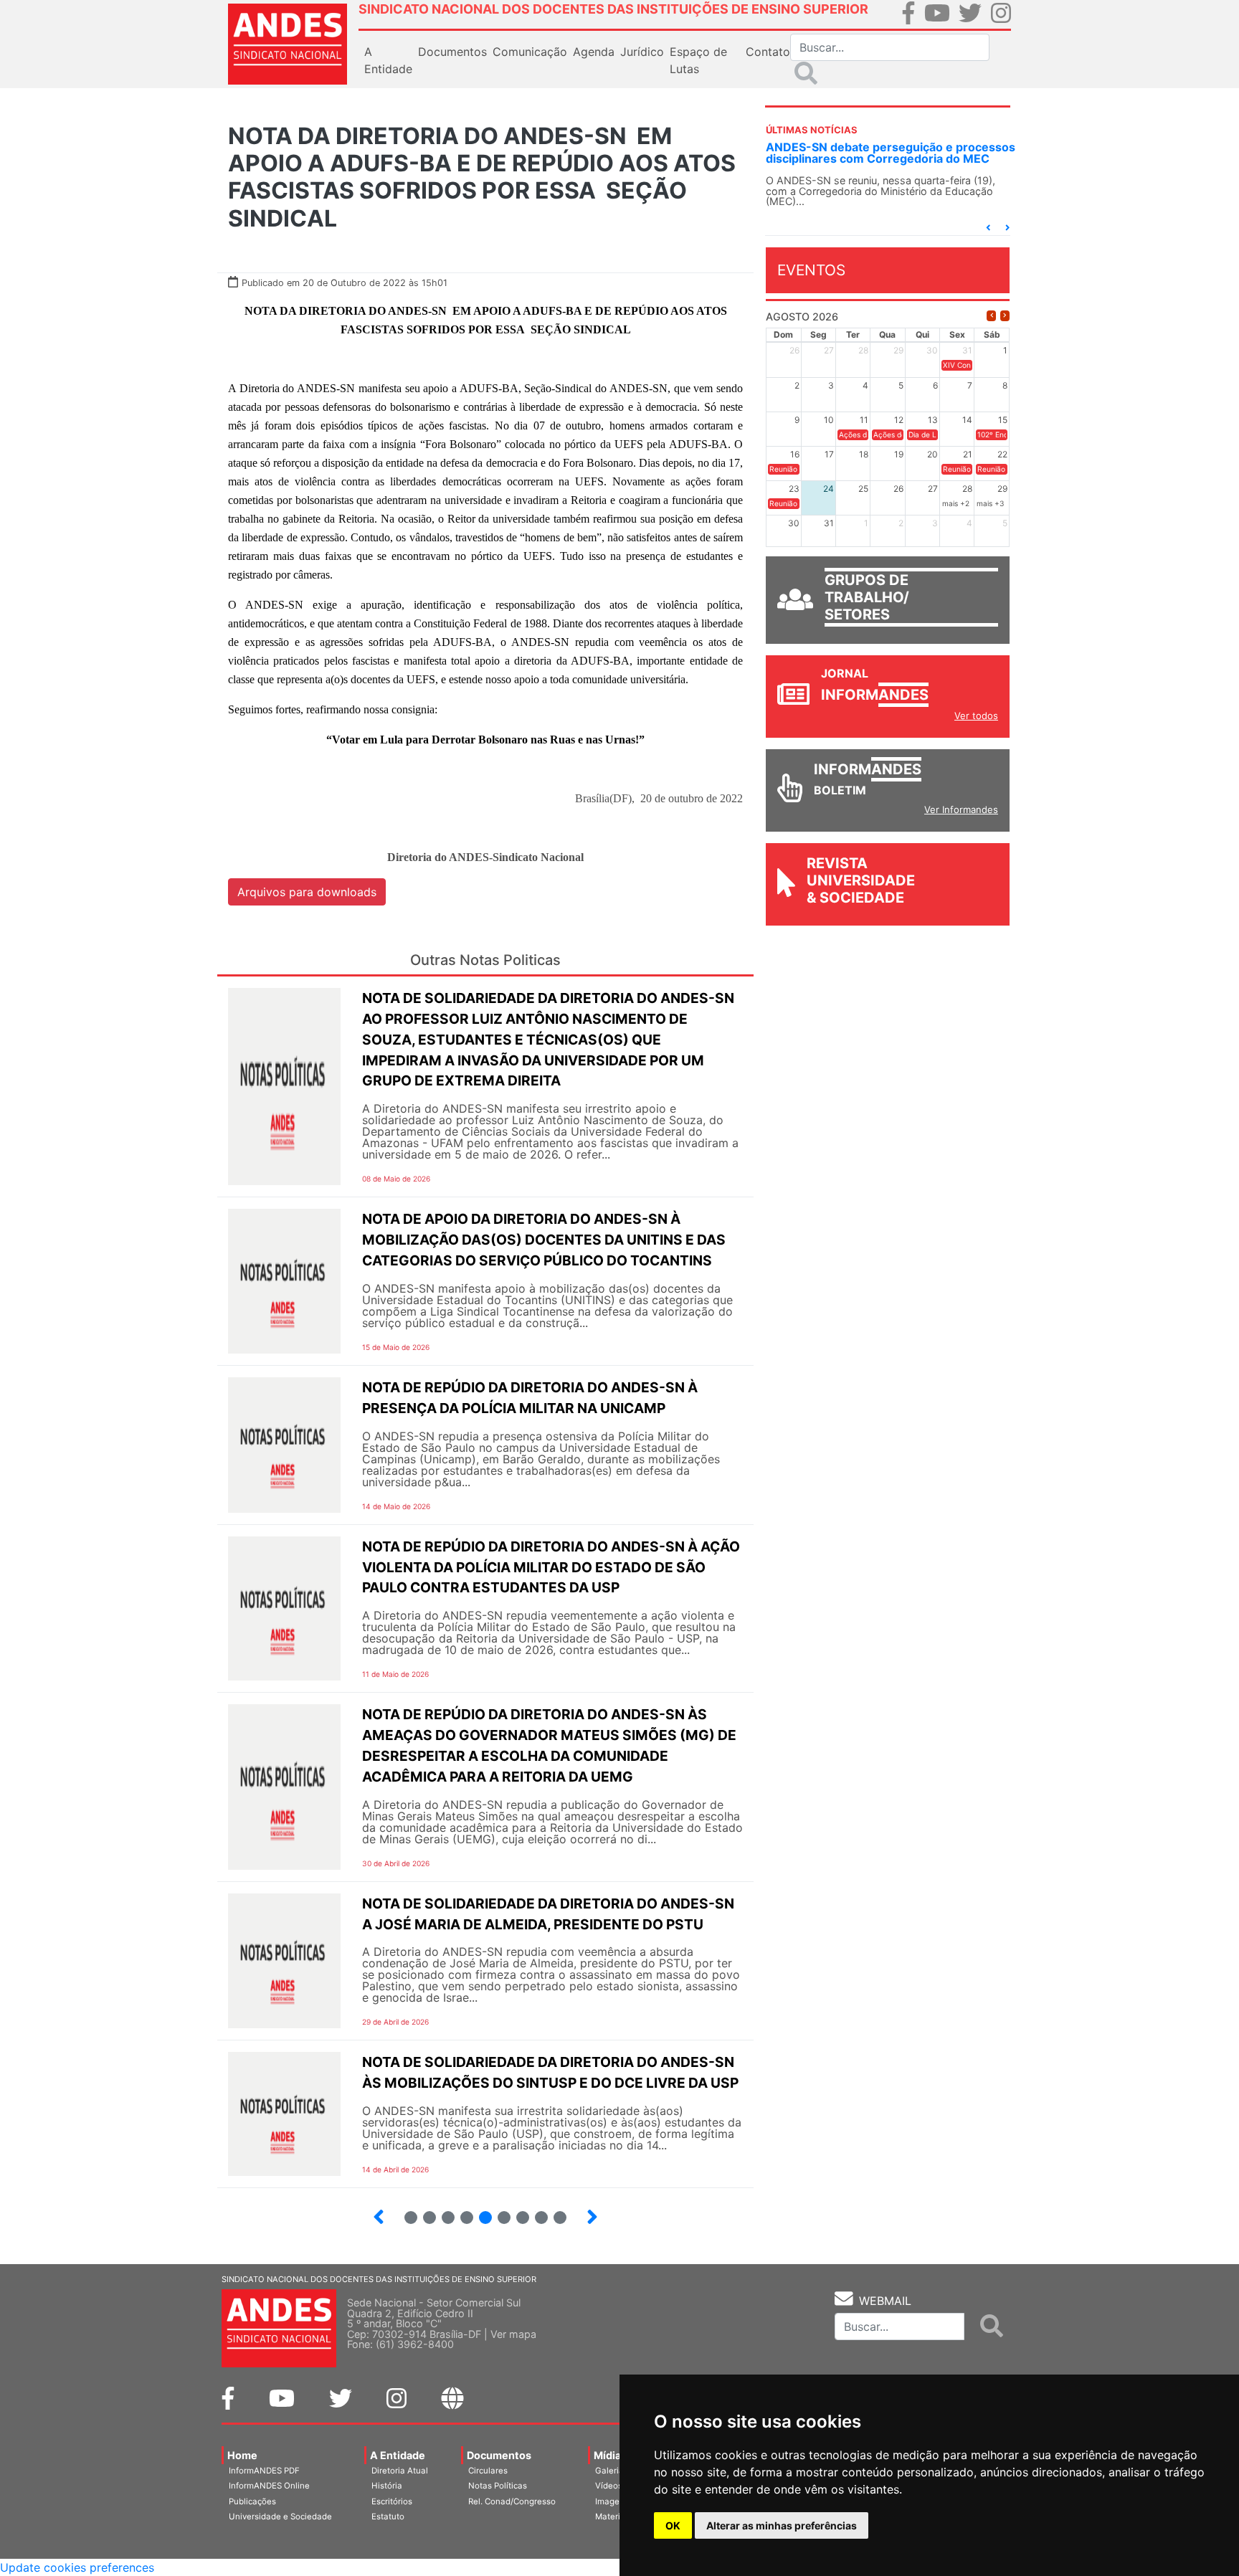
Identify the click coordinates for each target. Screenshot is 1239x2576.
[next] (1005, 316)
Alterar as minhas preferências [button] (782, 2525)
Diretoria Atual (400, 2471)
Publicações (252, 2501)
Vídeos (609, 2486)
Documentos (499, 2455)
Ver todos (976, 716)
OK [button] (673, 2525)
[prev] (991, 316)
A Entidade (398, 2455)
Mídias (610, 2455)
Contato (768, 52)
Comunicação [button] (530, 52)
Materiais (613, 2516)
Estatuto (388, 2516)
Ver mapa (513, 2334)
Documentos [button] (452, 52)
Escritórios (392, 2501)
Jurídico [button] (642, 52)
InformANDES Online (269, 2486)
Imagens (612, 2501)
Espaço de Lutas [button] (698, 60)
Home (242, 2455)
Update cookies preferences (77, 2567)
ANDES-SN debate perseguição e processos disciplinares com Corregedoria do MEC (891, 153)
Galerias (612, 2471)
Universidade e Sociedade (280, 2516)
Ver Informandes (961, 809)
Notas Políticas (498, 2486)
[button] (988, 228)
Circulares (488, 2471)
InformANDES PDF (264, 2471)
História (387, 2486)
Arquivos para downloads (307, 892)
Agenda (594, 52)
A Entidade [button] (388, 60)
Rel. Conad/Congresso (512, 2501)
